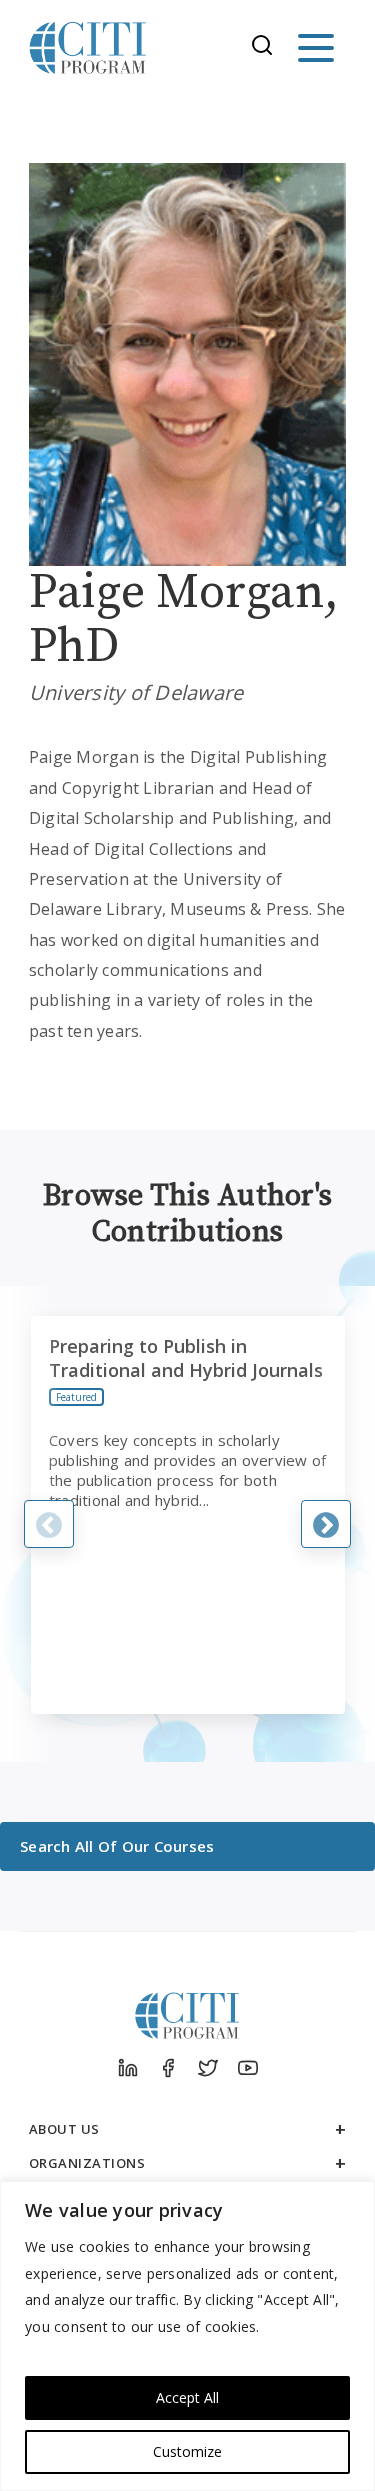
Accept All (187, 2397)
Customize (187, 2451)
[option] (188, 1515)
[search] (268, 48)
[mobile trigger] (316, 48)
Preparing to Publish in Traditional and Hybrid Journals (186, 1358)
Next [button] (326, 1524)
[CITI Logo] (88, 48)
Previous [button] (49, 1524)
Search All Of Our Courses (117, 1846)
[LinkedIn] (128, 2068)
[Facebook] (168, 2068)
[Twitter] (208, 2068)
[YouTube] (248, 2068)
